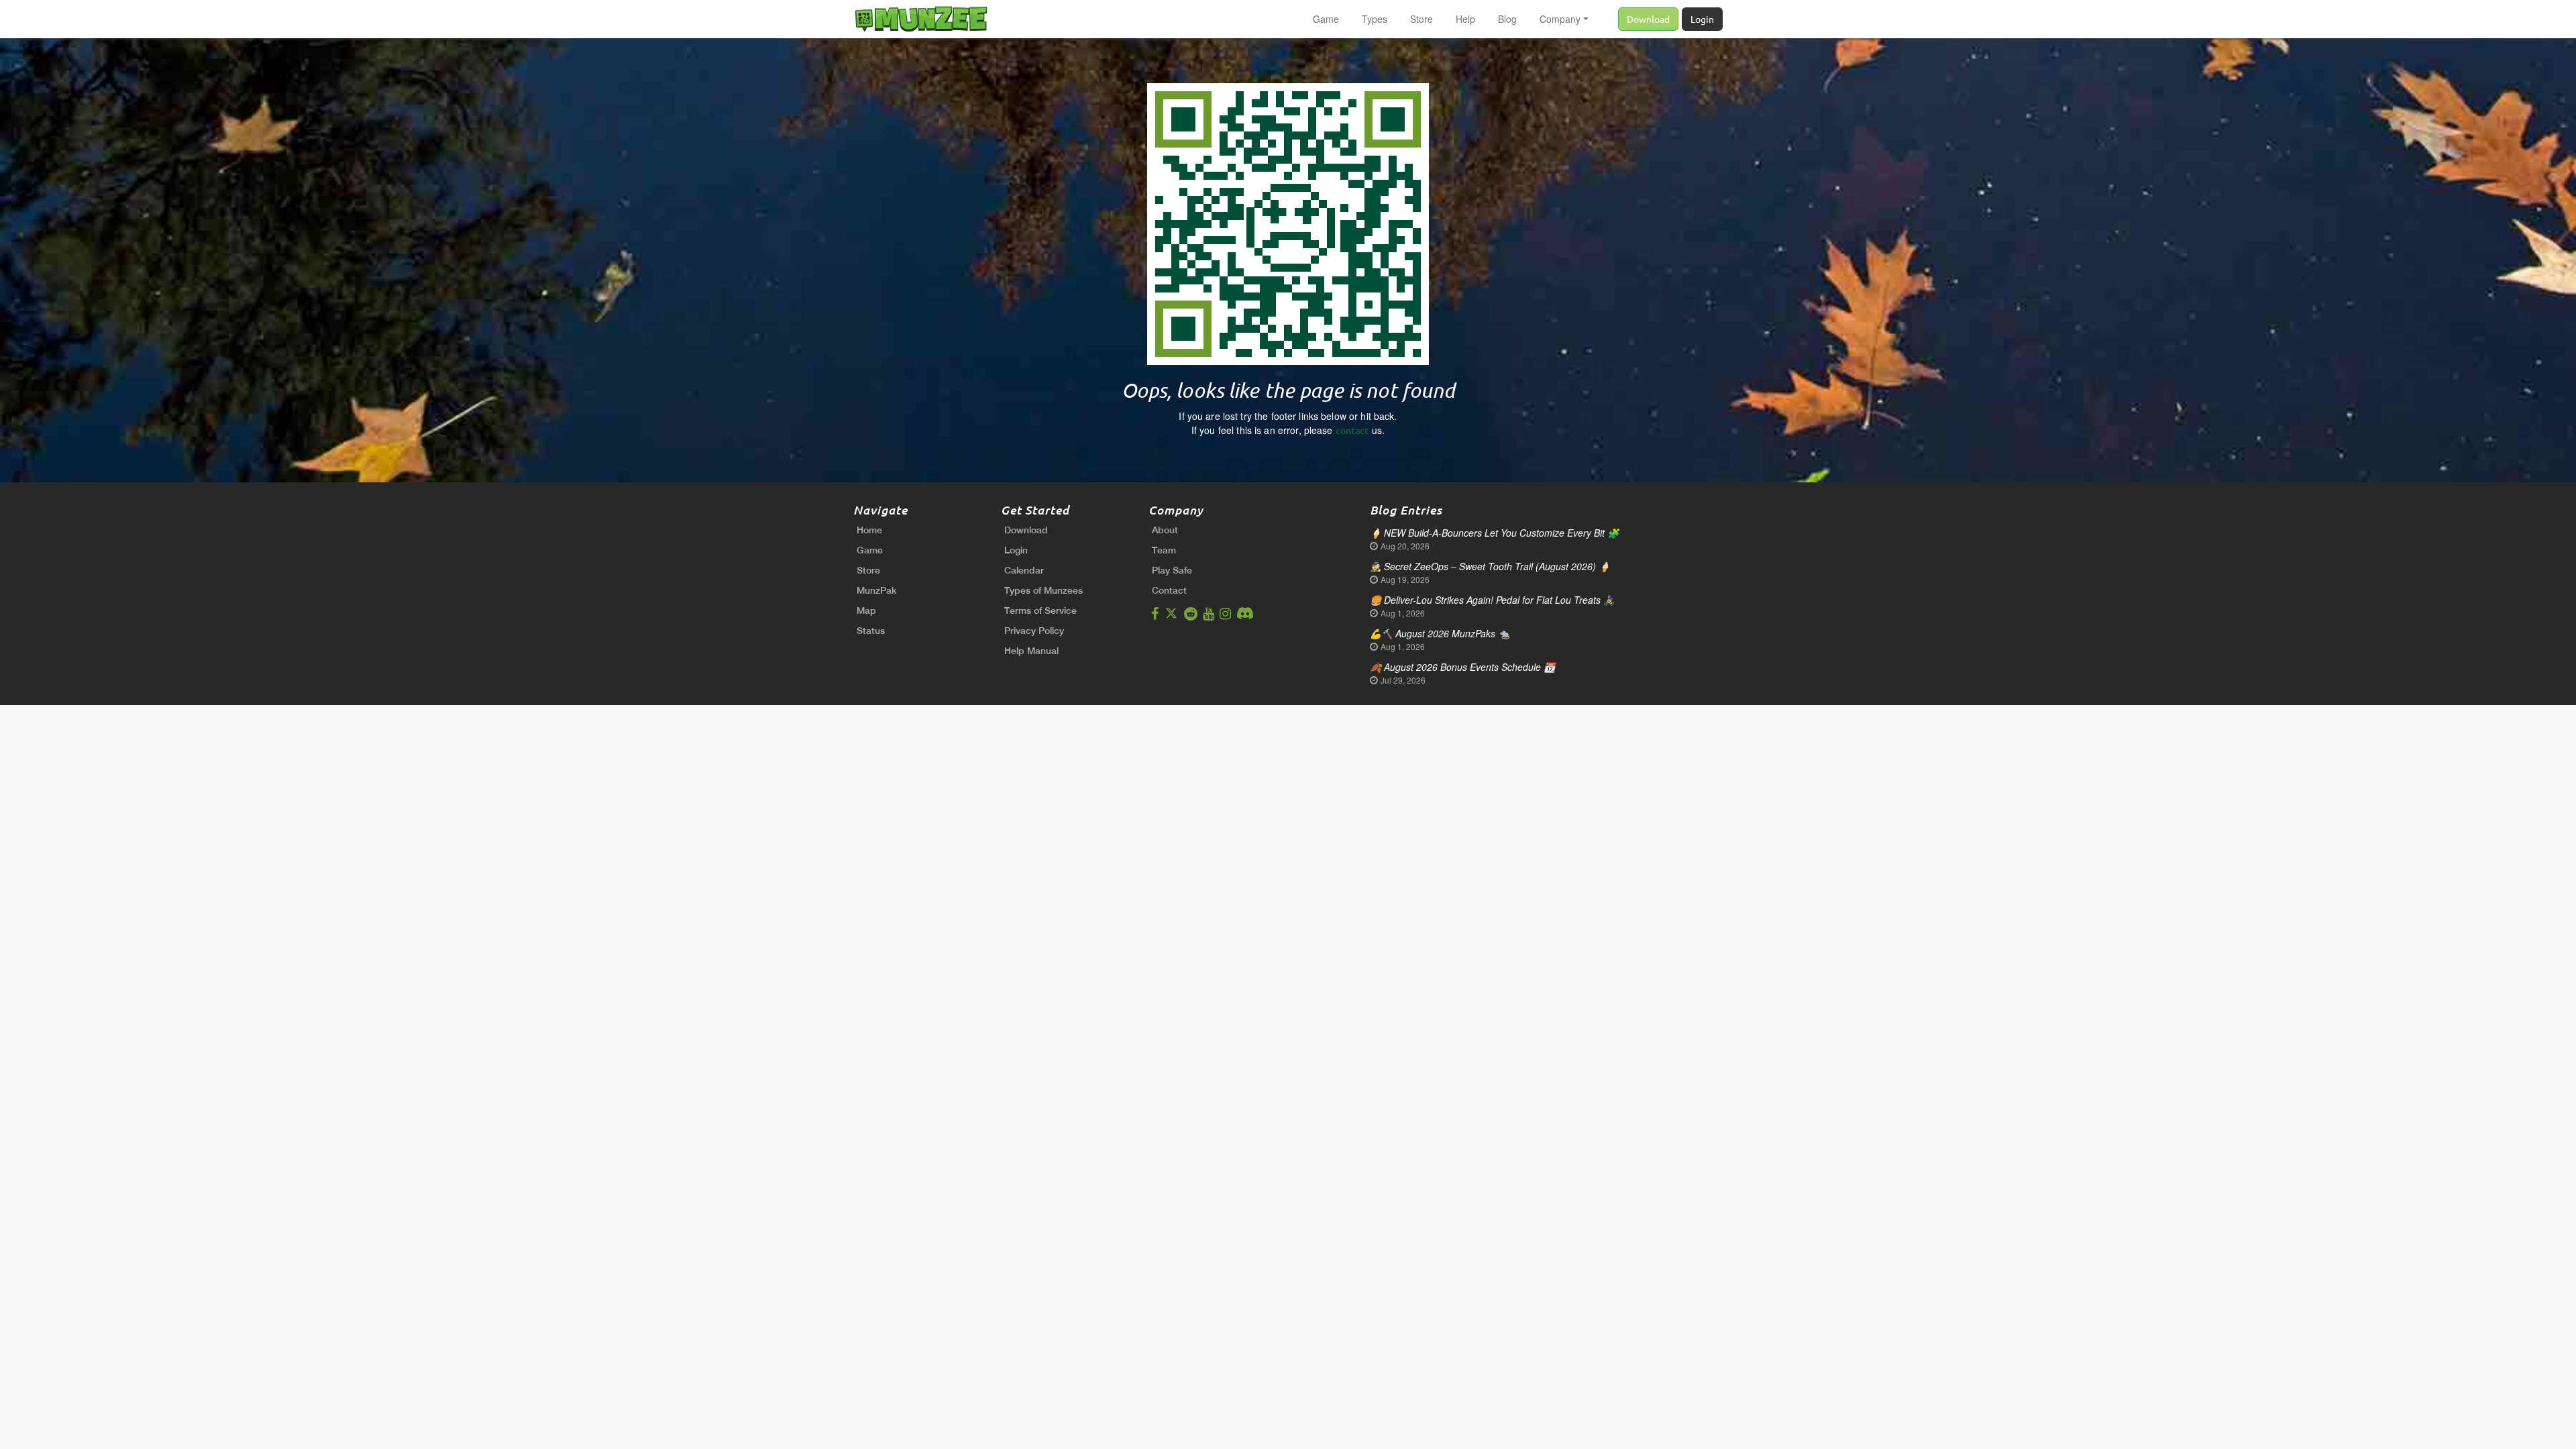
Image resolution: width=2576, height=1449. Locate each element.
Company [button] (1560, 19)
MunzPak (877, 590)
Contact (1169, 590)
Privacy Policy (1034, 631)
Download (1648, 19)
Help (1465, 19)
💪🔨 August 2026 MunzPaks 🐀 (1440, 633)
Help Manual (1031, 651)
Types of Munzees (1043, 590)
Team (1164, 550)
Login (1702, 19)
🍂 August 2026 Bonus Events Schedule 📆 (1462, 667)
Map (866, 610)
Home (869, 530)
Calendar (1024, 570)
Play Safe (1172, 570)
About (1165, 530)
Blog (1507, 19)
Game (1326, 19)
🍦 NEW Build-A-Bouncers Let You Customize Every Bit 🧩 (1494, 533)
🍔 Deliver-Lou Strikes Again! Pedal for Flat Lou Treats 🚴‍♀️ (1492, 600)
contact (1352, 430)
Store (1421, 19)
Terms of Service (1040, 610)
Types (1375, 19)
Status (871, 631)
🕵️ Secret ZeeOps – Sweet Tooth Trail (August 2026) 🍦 (1490, 566)
